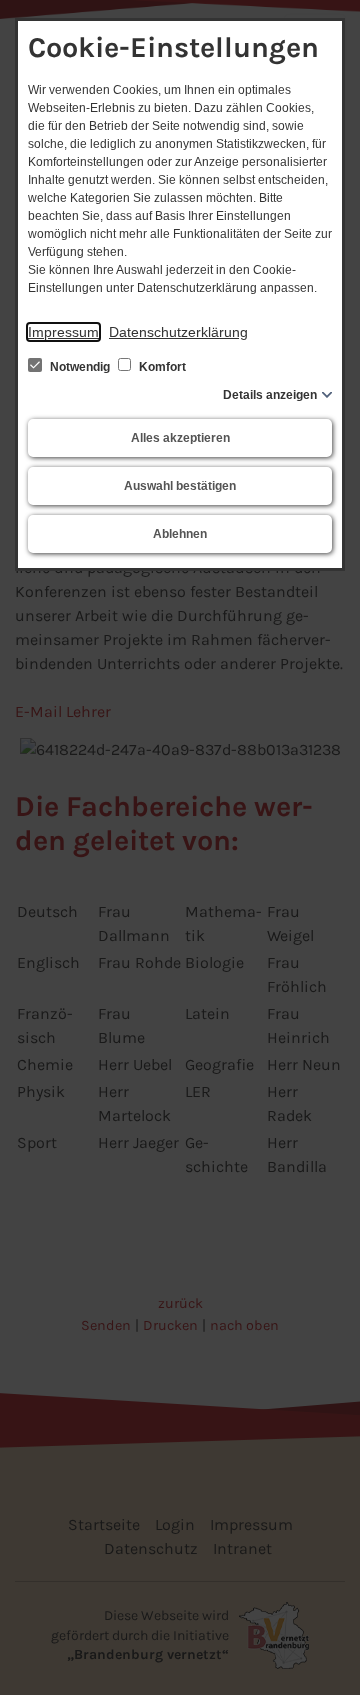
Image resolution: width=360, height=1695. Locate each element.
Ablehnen (180, 534)
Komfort (161, 367)
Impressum (63, 332)
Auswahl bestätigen (180, 486)
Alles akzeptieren (180, 438)
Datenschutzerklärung (178, 332)
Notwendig (80, 367)
